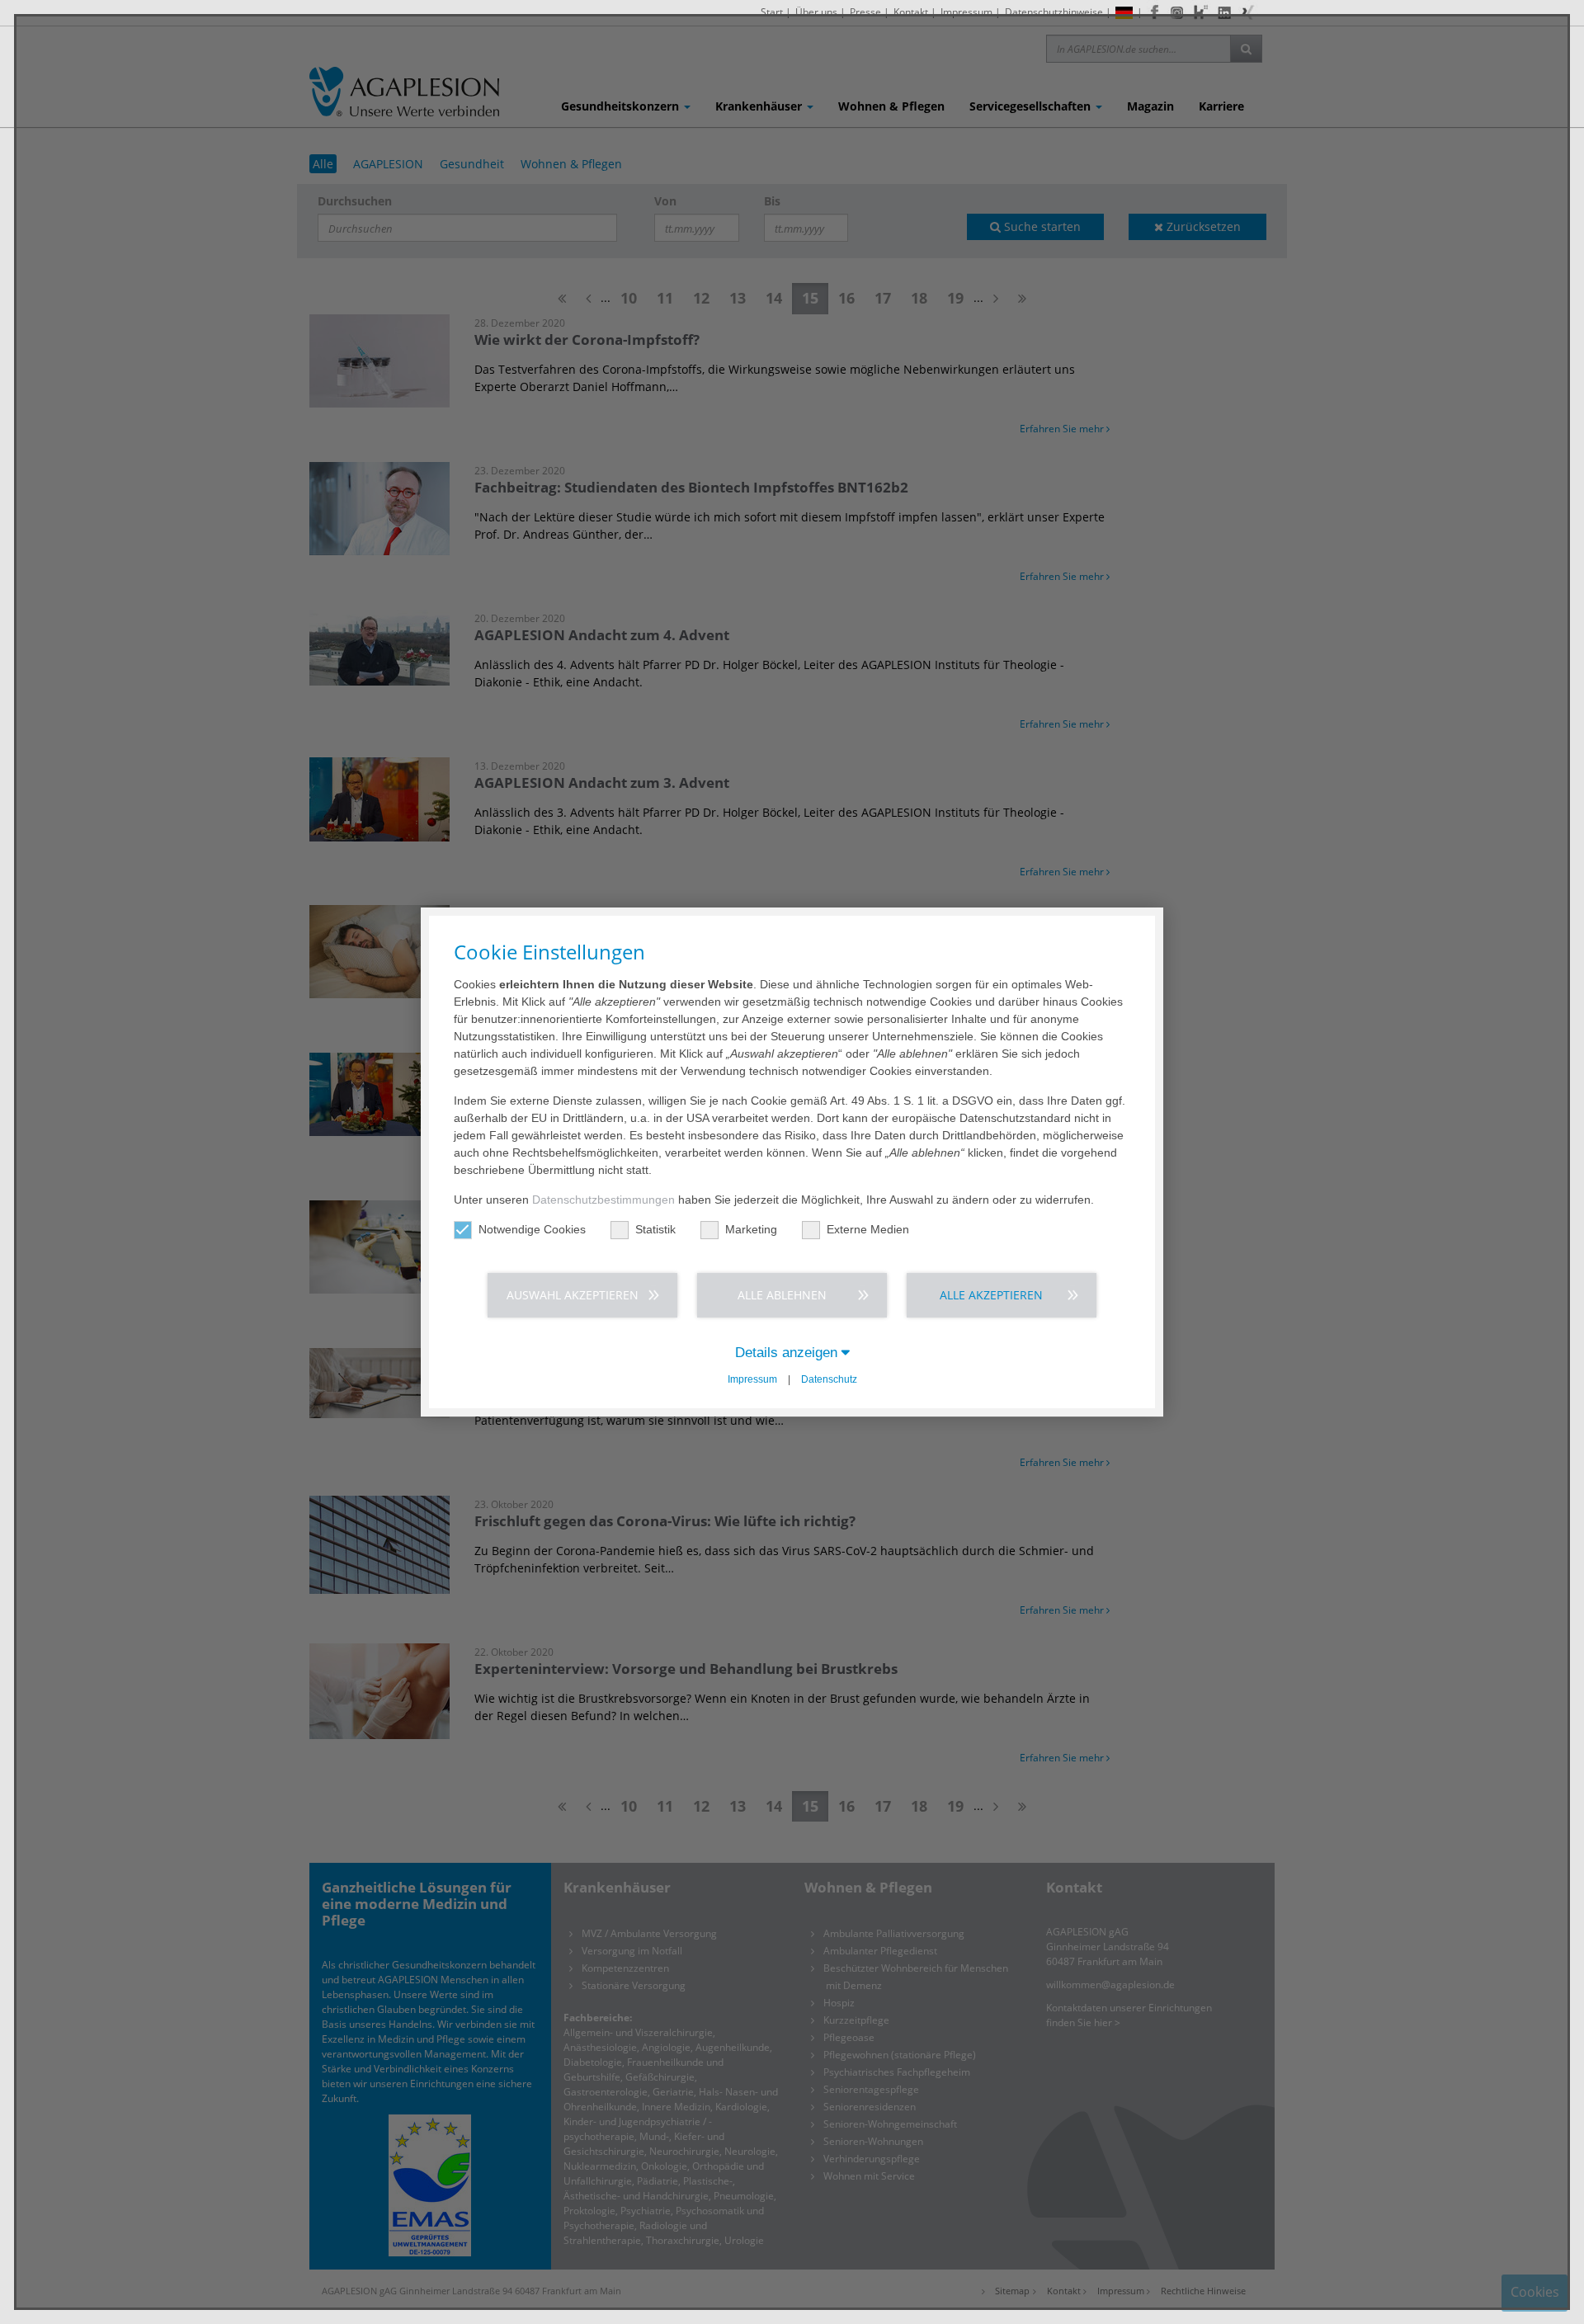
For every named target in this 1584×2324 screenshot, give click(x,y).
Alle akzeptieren (991, 1295)
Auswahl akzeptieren (573, 1295)
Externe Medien (868, 1229)
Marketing (751, 1229)
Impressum (752, 1379)
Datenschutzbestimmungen (603, 1200)
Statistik (655, 1229)
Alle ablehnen (782, 1295)
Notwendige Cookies (532, 1229)
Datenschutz (829, 1379)
